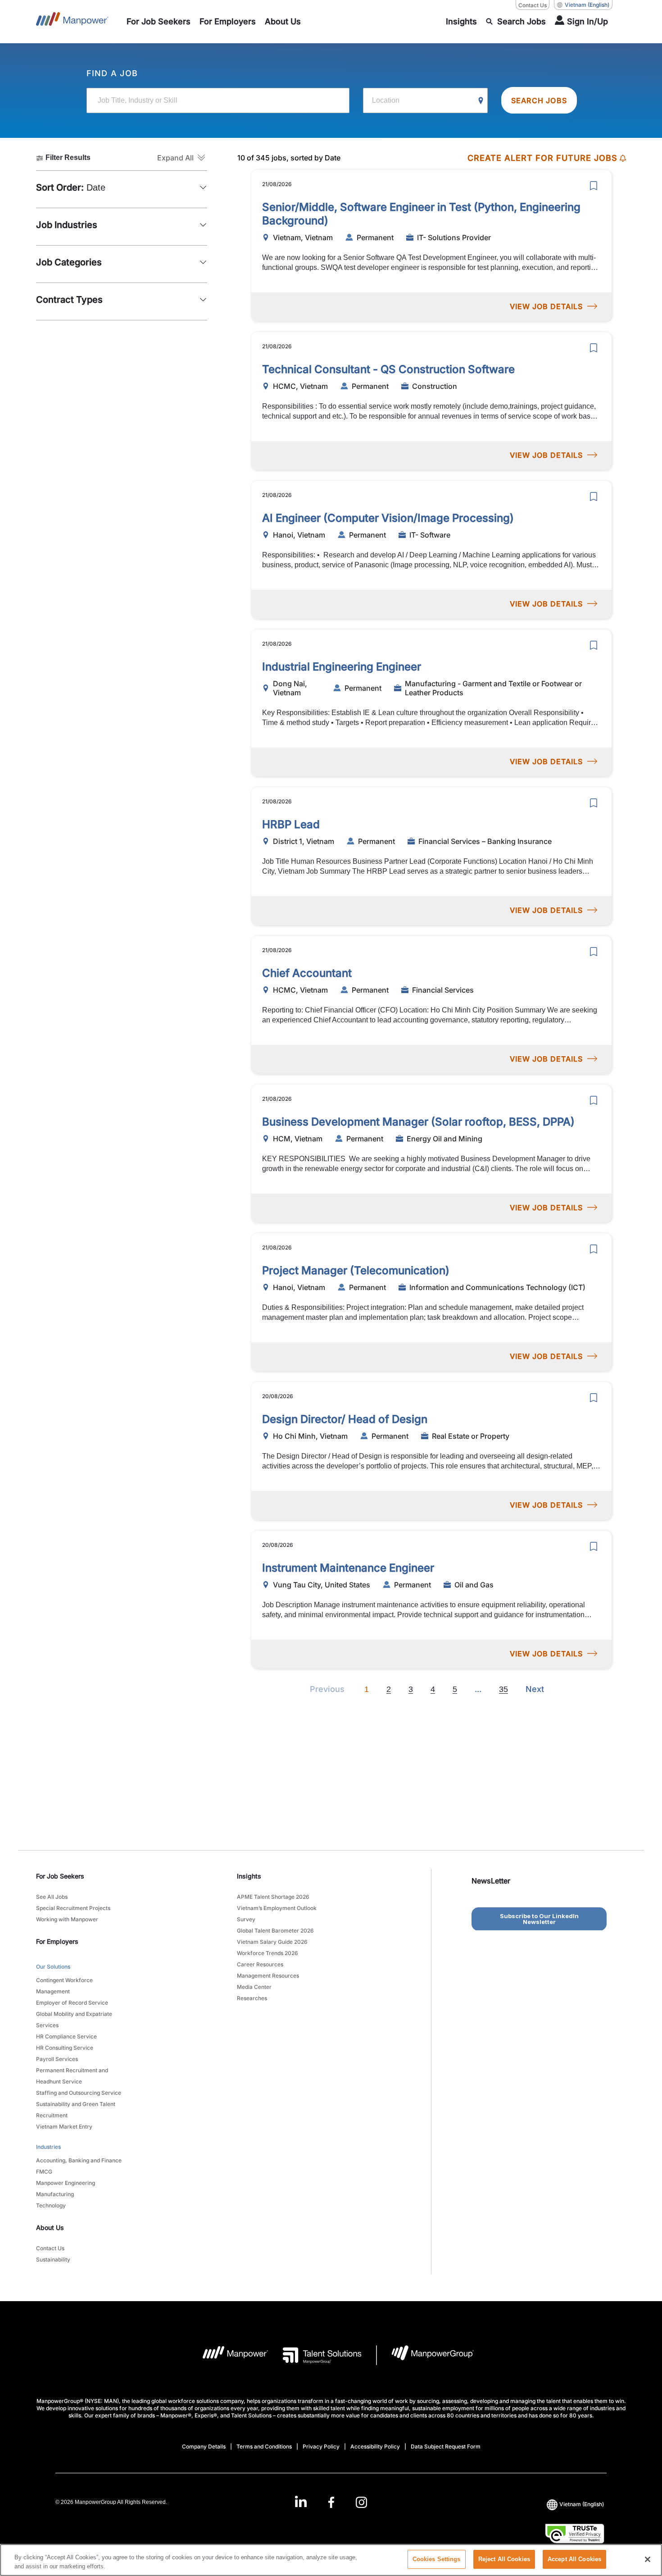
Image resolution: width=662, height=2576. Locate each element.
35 (503, 1689)
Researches (252, 1998)
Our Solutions (53, 1967)
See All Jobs (52, 1897)
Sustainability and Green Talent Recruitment (76, 2110)
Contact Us (533, 5)
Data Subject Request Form (446, 2446)
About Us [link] (50, 2227)
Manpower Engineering (66, 2183)
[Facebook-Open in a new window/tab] (331, 2502)
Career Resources (260, 1964)
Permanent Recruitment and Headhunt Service (72, 2076)
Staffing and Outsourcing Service (79, 2093)
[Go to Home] (72, 22)
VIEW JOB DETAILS (546, 306)
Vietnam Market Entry (64, 2127)
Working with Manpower (67, 1919)
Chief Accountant (307, 973)
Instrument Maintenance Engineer (348, 1568)
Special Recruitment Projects (73, 1908)
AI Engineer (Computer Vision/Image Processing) (388, 518)
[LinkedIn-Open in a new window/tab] (301, 2501)
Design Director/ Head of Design (345, 1419)
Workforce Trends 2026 (268, 1953)
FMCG (44, 2172)
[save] (594, 186)
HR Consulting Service (65, 2048)
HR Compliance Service (66, 2036)
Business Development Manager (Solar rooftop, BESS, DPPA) (418, 1122)
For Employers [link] (57, 1941)
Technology (51, 2205)
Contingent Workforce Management (64, 1986)
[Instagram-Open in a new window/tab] (362, 2502)
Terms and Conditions (264, 2446)
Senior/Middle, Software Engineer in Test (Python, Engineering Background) (421, 214)
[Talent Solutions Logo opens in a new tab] (315, 2355)
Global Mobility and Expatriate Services (74, 2020)
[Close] (648, 2559)
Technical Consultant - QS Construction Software (388, 369)
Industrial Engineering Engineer (342, 667)
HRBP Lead (291, 824)
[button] (182, 158)
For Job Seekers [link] (60, 1876)
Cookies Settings (437, 2559)
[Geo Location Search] (481, 101)
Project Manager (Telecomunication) (356, 1270)
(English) (587, 5)
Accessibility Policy (375, 2446)
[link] (331, 2502)
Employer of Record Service (72, 2003)
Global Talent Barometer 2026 (275, 1931)
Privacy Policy (321, 2446)
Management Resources (268, 1976)
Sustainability (53, 2259)
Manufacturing (55, 2194)
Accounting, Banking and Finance (79, 2160)
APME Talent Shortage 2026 (273, 1897)
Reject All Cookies (504, 2559)
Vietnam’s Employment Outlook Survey (277, 1914)
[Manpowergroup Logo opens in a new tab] (425, 2355)
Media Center (254, 1987)
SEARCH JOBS (539, 100)
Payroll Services (57, 2059)
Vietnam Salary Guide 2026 (272, 1942)
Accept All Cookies (574, 2559)
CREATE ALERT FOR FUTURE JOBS (542, 158)
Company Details (204, 2446)
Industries (48, 2147)
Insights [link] (249, 1876)
